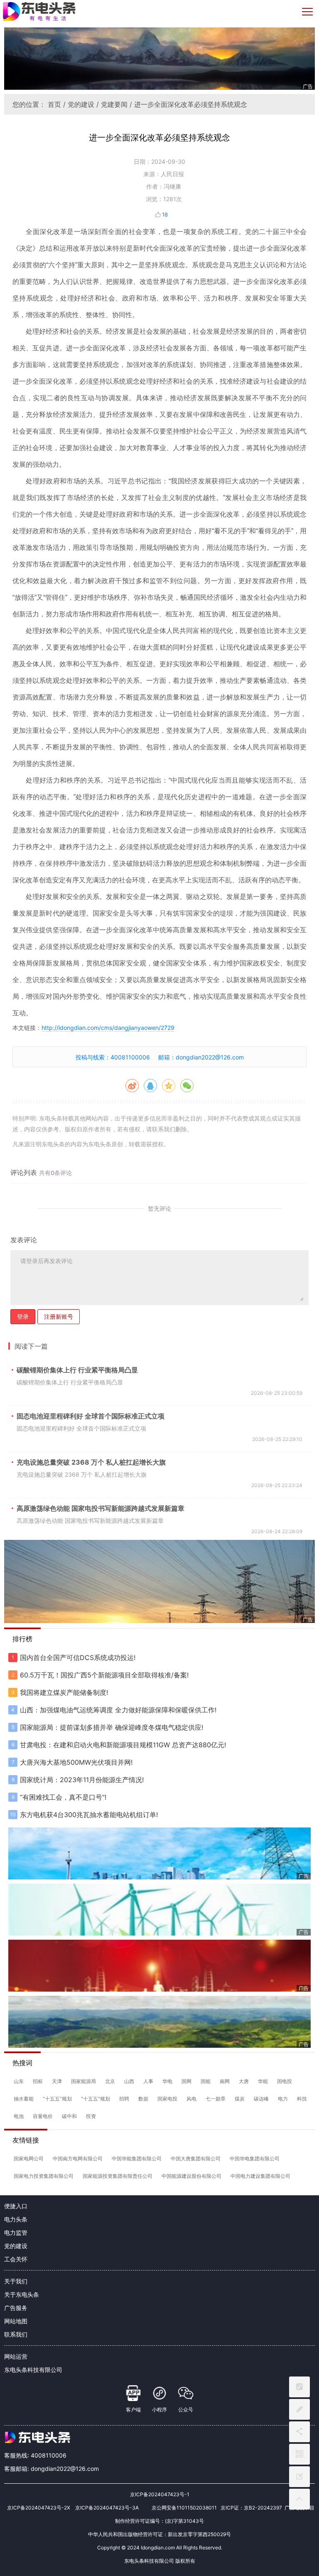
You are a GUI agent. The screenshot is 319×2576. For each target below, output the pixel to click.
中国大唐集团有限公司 (196, 2159)
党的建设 (81, 104)
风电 (191, 2099)
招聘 (124, 2099)
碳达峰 (261, 2099)
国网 (186, 2081)
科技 (302, 2099)
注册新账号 (59, 1316)
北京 (110, 2081)
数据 (143, 2099)
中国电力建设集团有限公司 (260, 2176)
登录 (23, 1316)
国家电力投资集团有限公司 (44, 2176)
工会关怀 (16, 2259)
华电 (167, 2081)
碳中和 (69, 2116)
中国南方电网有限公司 (78, 2159)
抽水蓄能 (24, 2099)
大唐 (244, 2081)
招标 (38, 2081)
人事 (148, 2081)
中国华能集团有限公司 (137, 2159)
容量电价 (43, 2116)
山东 (19, 2081)
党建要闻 (114, 104)
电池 (19, 2116)
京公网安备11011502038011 (184, 2508)
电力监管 (16, 2232)
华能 (263, 2081)
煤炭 (240, 2099)
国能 (206, 2081)
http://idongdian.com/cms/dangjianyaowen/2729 (108, 1028)
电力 (283, 2099)
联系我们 (16, 2334)
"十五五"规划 (96, 2099)
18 (165, 214)
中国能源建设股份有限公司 (191, 2176)
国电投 (285, 2081)
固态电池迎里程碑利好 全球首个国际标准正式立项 (91, 1416)
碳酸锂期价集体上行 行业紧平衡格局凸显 (77, 1370)
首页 (54, 104)
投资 (91, 2116)
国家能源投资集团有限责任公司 (118, 2176)
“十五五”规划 (57, 2099)
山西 (129, 2081)
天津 (57, 2081)
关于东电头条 (22, 2294)
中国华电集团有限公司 (255, 2159)
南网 (225, 2081)
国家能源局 (83, 2081)
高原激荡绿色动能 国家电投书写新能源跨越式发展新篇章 (101, 1508)
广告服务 (16, 2308)
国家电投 (167, 2099)
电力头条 (16, 2219)
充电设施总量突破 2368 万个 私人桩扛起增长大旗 (91, 1462)
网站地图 (16, 2321)
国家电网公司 (29, 2159)
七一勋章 (216, 2099)
